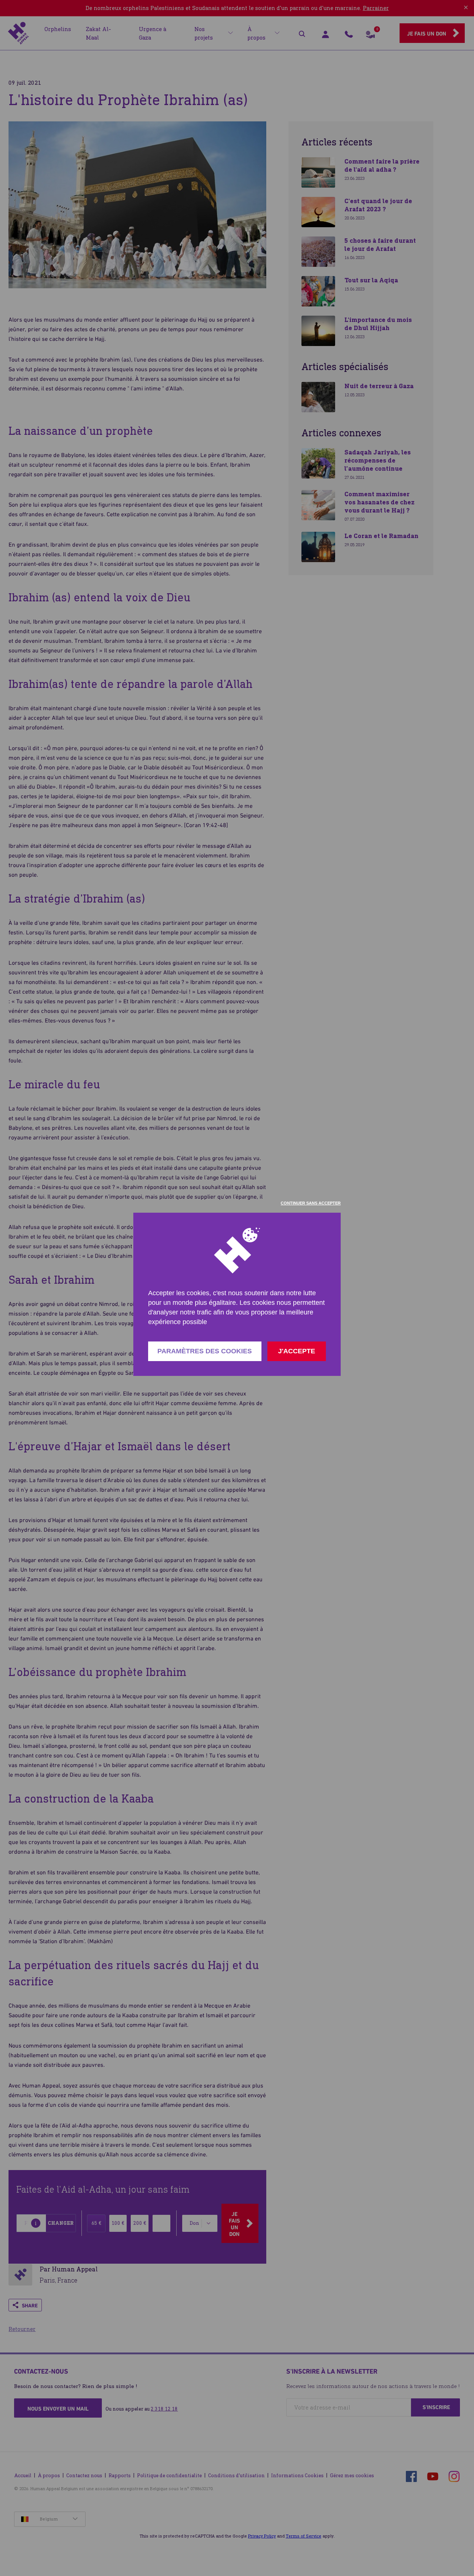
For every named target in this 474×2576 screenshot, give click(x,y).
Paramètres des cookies (205, 1351)
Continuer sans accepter (311, 1203)
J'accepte (297, 1351)
